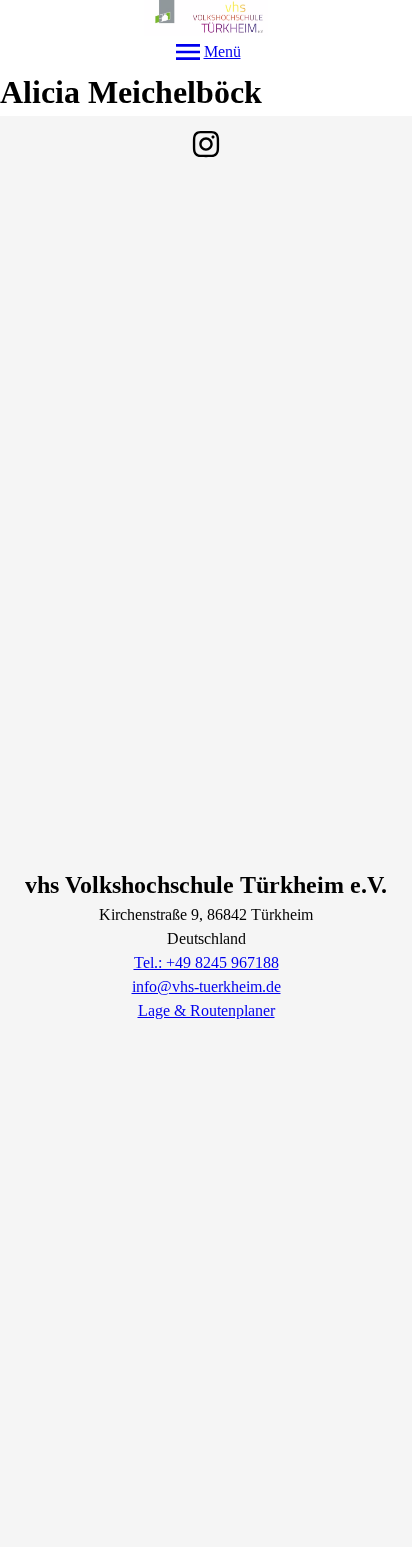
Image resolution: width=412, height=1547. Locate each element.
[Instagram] (206, 144)
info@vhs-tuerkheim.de (206, 986)
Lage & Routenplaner (206, 1010)
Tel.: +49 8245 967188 (206, 962)
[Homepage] (206, 18)
